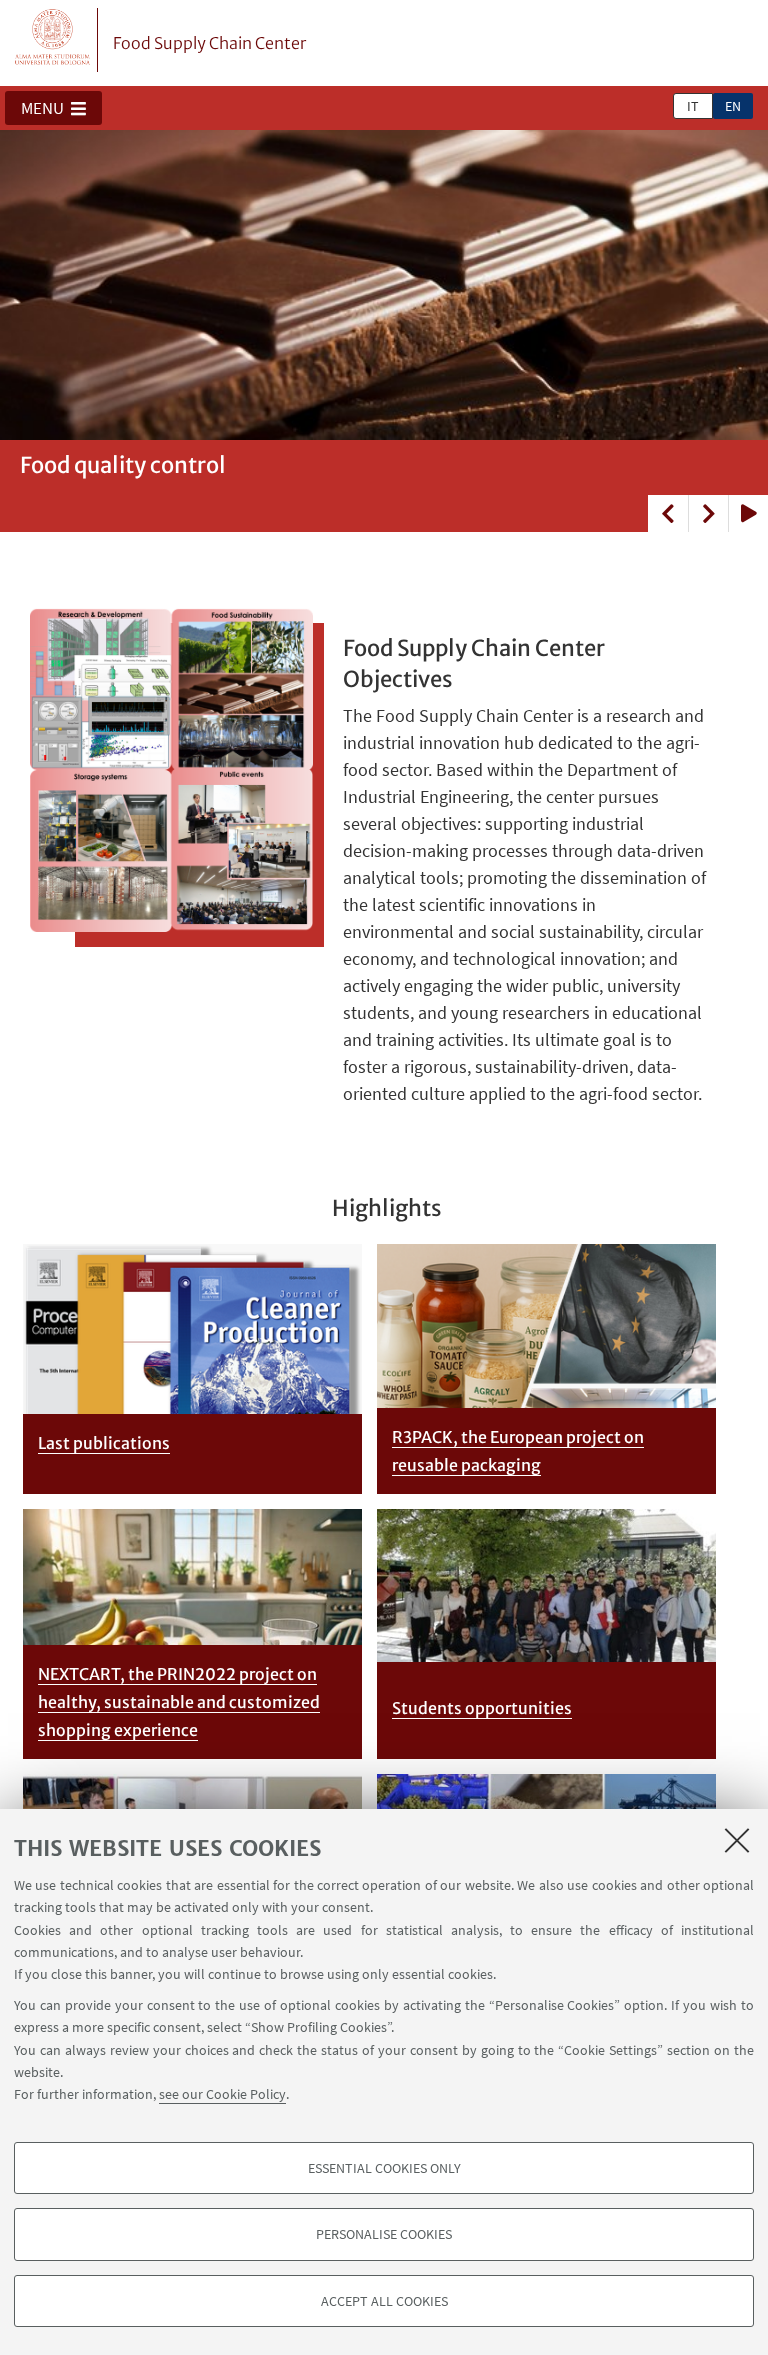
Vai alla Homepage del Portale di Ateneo (53, 40)
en (733, 106)
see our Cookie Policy (222, 2094)
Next (708, 513)
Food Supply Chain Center (209, 43)
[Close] (737, 1840)
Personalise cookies (384, 2234)
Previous (668, 513)
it (693, 106)
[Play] (748, 513)
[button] (53, 108)
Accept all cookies (384, 2301)
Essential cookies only (384, 2168)
